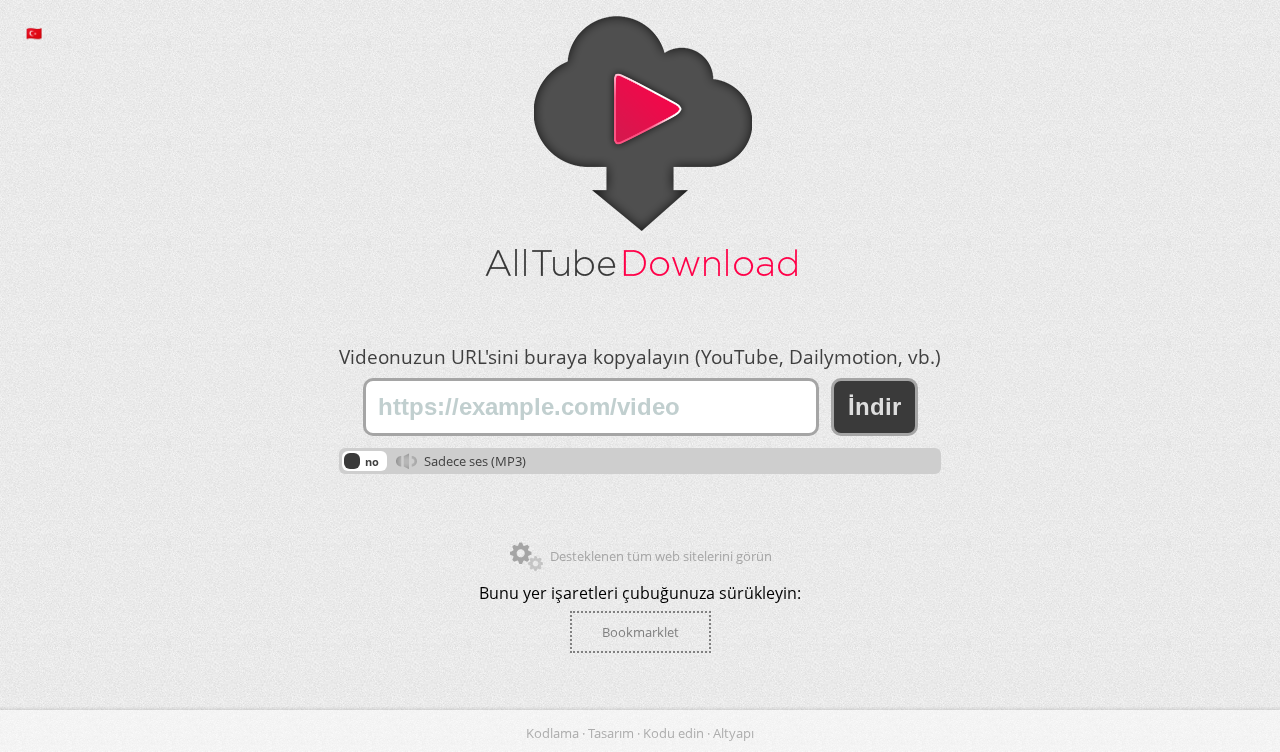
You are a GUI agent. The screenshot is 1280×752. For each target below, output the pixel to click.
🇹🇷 (34, 33)
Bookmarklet (640, 632)
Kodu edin (675, 733)
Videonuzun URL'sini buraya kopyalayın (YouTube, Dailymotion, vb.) (640, 357)
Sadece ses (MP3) (475, 461)
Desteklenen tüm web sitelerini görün (661, 556)
